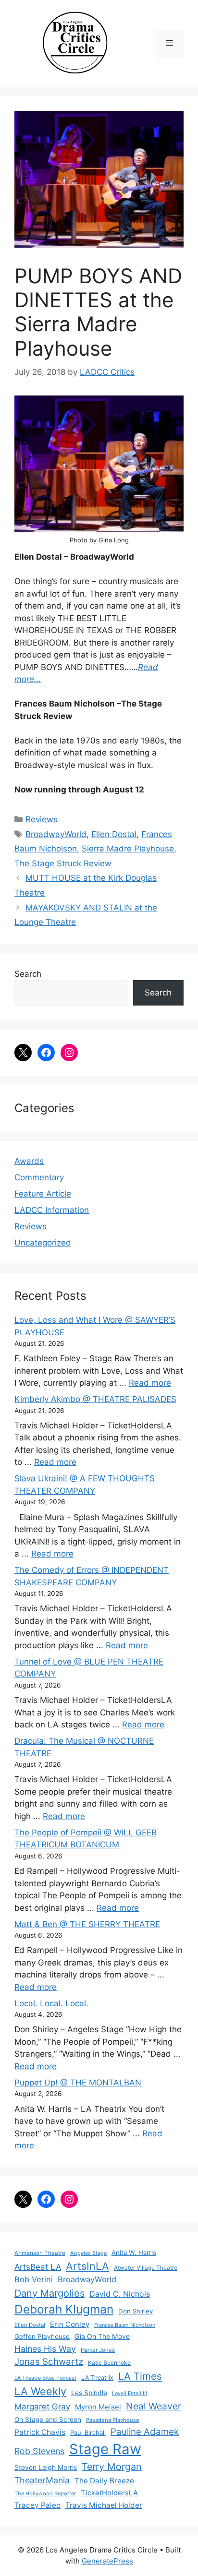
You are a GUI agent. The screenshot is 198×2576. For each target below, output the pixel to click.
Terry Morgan (112, 2467)
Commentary (39, 1177)
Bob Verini (34, 2279)
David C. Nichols (120, 2294)
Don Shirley (136, 2311)
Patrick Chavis (40, 2432)
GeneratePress (107, 2561)
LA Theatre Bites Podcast (45, 2378)
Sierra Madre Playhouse (128, 849)
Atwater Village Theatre (146, 2268)
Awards (29, 1161)
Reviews (42, 819)
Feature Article (43, 1194)
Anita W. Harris (134, 2253)
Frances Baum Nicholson (125, 2325)
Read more (150, 1383)
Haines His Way (45, 2349)
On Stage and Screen (48, 2420)
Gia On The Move (102, 2336)
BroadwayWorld (56, 834)
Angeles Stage (88, 2253)
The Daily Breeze (104, 2481)
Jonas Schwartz (49, 2362)
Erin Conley (70, 2324)
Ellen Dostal (114, 834)
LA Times (140, 2376)
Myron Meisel (98, 2407)
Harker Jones (98, 2350)
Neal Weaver (154, 2406)
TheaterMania (42, 2480)
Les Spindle (89, 2393)
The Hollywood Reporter (45, 2493)
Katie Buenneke (109, 2363)
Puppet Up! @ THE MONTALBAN (78, 2083)
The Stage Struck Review (63, 863)
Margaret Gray (42, 2407)
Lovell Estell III (130, 2393)
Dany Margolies (49, 2293)
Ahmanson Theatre (40, 2253)
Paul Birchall (88, 2432)
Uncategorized (43, 1243)
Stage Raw (105, 2449)
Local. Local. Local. (51, 2003)
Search (28, 974)
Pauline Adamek (145, 2432)
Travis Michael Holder (104, 2505)
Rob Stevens (39, 2451)
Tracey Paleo (37, 2505)
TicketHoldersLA (109, 2493)
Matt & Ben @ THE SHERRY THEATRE (87, 1924)
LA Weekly (40, 2391)
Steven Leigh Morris (46, 2467)
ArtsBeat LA (38, 2267)
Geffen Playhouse (42, 2336)
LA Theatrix (97, 2378)
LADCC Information (52, 1210)
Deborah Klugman (64, 2309)
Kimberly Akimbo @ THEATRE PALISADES (95, 1399)
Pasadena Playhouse (113, 2420)
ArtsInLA (87, 2266)
